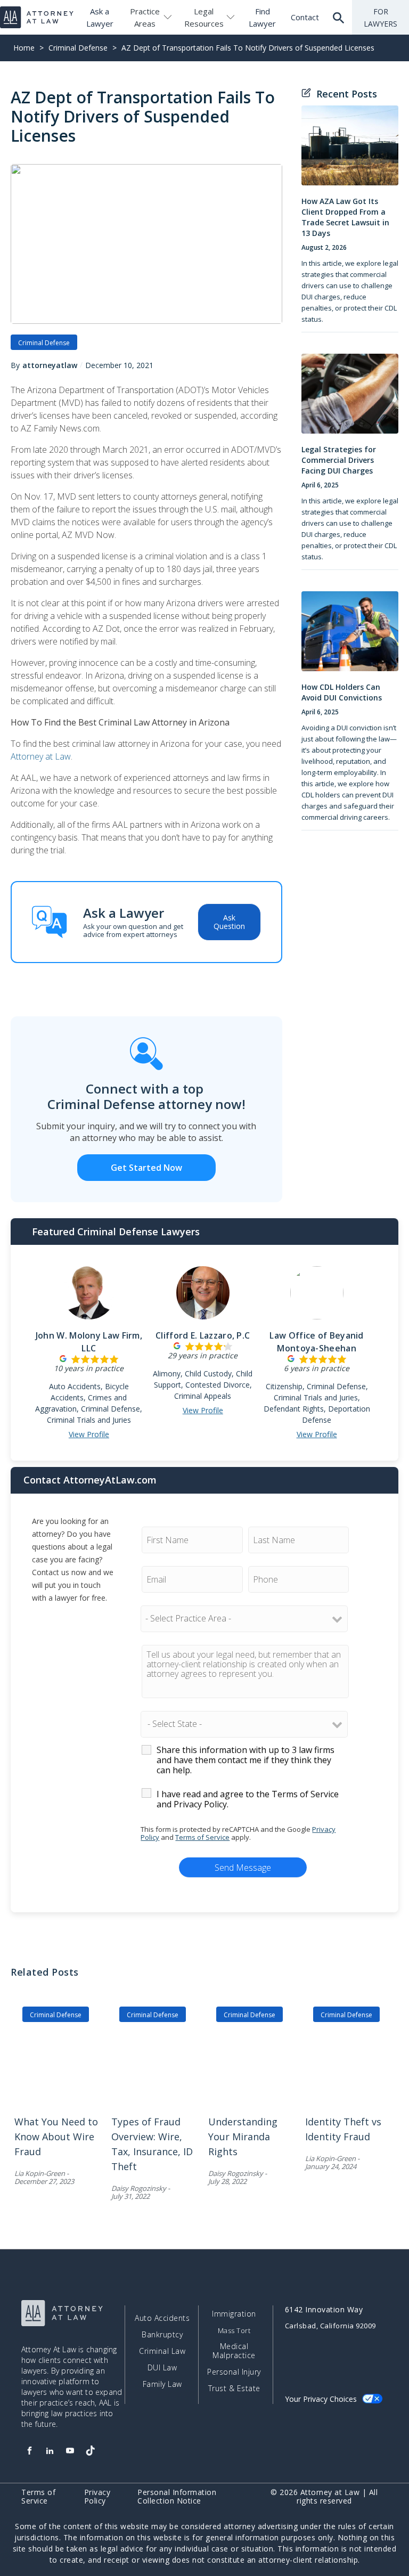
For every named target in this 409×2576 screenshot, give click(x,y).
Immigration (234, 2314)
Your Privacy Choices (321, 2399)
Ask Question (229, 922)
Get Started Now (146, 1168)
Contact (305, 17)
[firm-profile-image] (89, 1298)
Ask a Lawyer (100, 17)
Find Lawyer (262, 17)
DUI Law (162, 2368)
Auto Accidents (162, 2318)
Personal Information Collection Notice (177, 2497)
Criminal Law (162, 2351)
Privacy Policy (97, 2497)
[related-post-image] (59, 2064)
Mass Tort (234, 2331)
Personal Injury (234, 2372)
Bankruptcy (162, 2335)
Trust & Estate (234, 2388)
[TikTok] (90, 2451)
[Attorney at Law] (37, 17)
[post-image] (350, 151)
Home (24, 48)
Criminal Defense (78, 48)
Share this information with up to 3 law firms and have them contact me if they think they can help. (246, 1760)
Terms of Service (202, 1837)
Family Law (162, 2384)
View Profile (89, 1434)
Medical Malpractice (234, 2351)
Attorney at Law (41, 756)
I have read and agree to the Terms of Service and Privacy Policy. (248, 1799)
